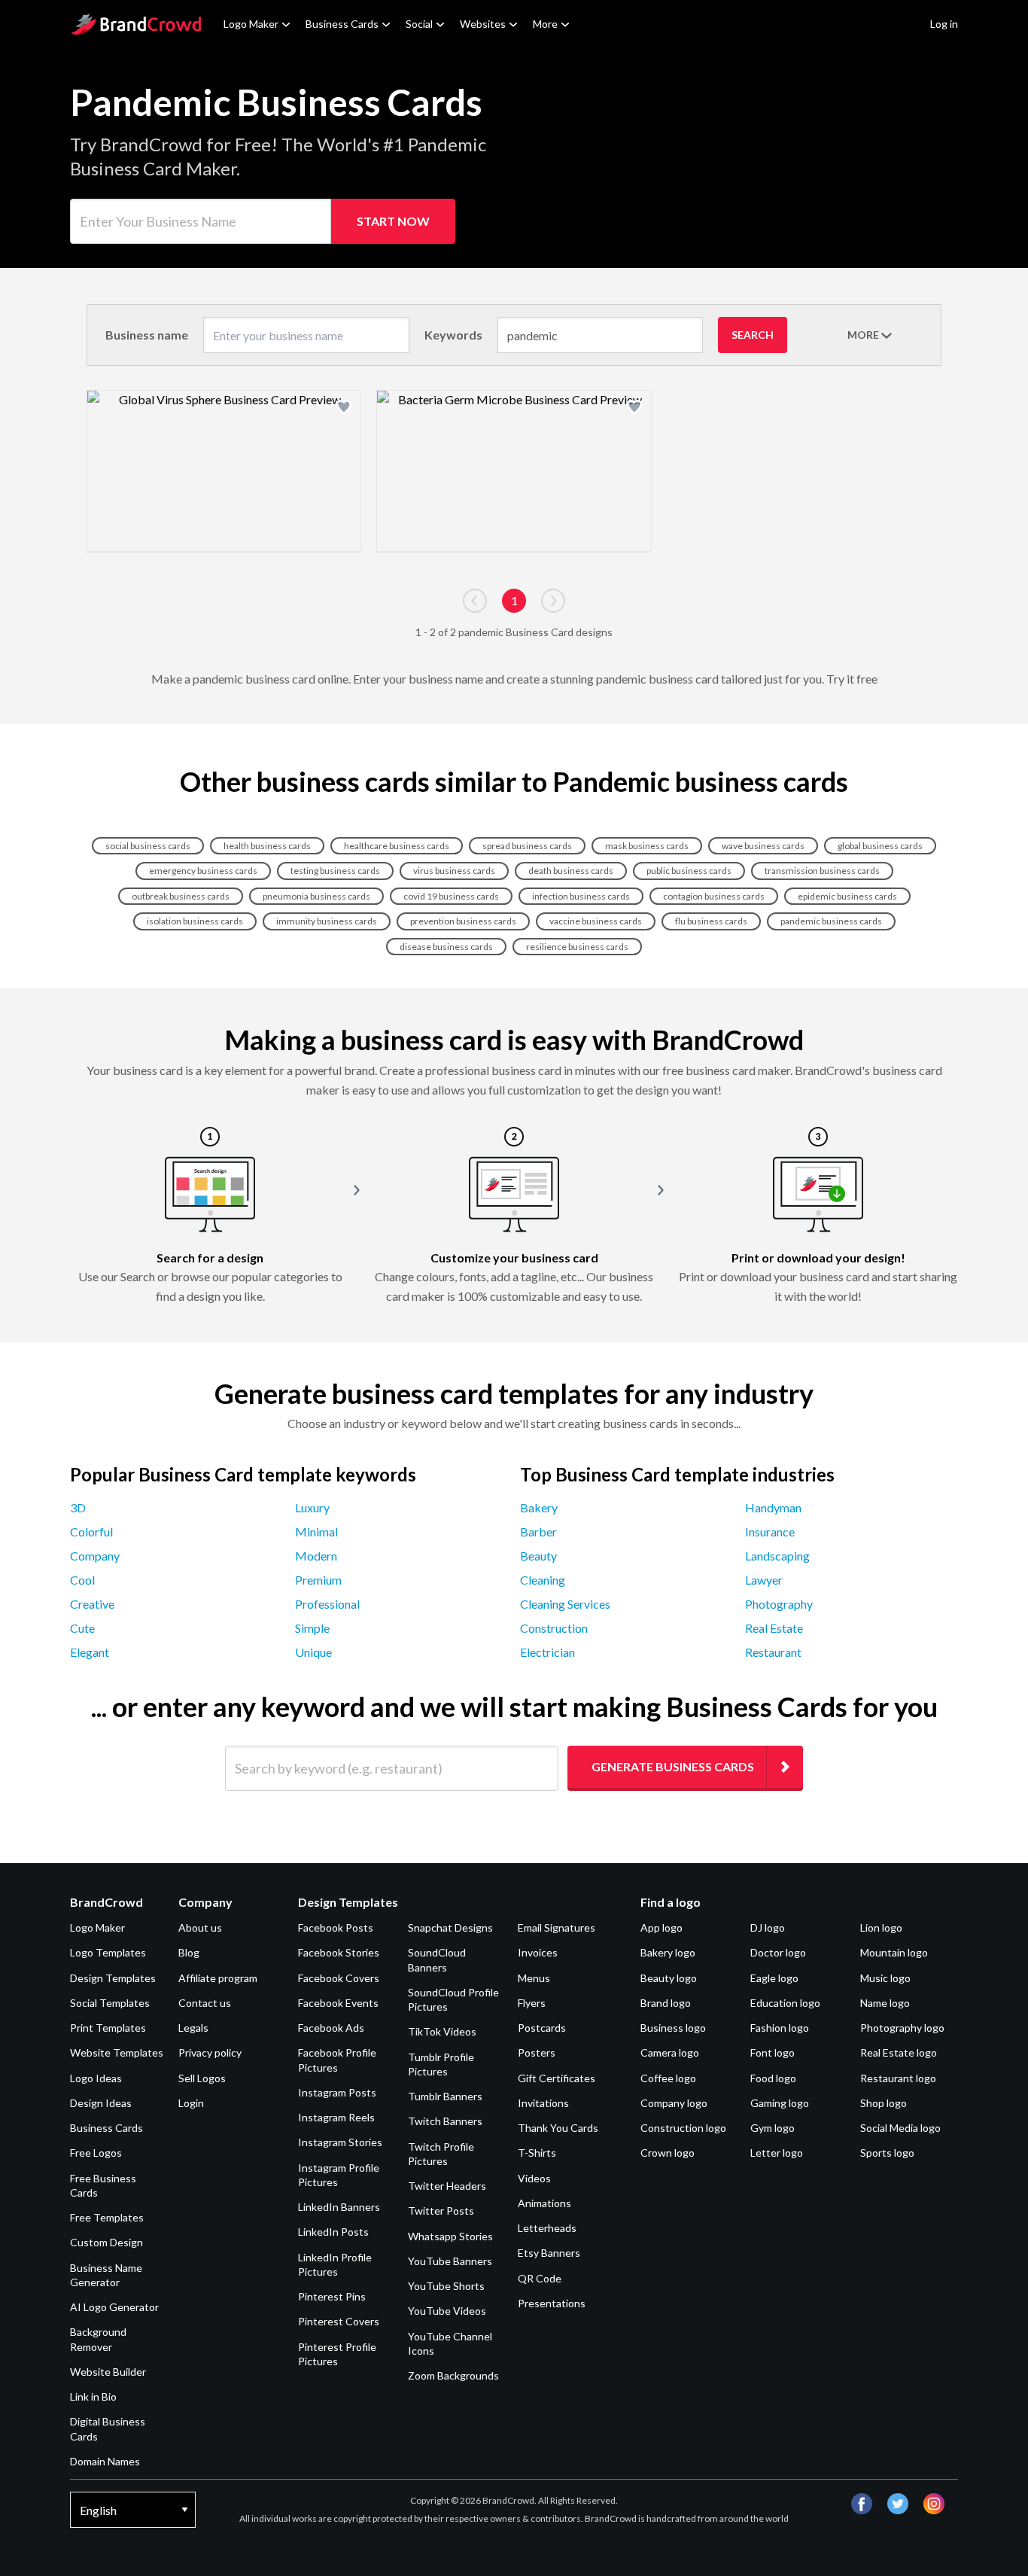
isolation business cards (195, 921)
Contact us (205, 2003)
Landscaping (777, 1556)
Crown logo (668, 2153)
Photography (779, 1604)
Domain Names (105, 2461)
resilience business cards (577, 947)
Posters (537, 2052)
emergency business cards (203, 871)
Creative (92, 1604)
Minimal (316, 1532)
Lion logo (881, 1927)
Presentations (552, 2303)
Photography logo (902, 2028)
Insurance (770, 1532)
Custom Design (106, 2242)
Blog (189, 1952)
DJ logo (768, 1927)
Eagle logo (774, 1978)
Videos (534, 2178)
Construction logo (683, 2128)
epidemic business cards (847, 896)
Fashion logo (780, 2028)
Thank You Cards (558, 2128)
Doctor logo (778, 1952)
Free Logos (96, 2153)
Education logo (785, 2003)
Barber (538, 1532)
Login (191, 2103)
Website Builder (108, 2372)
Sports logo (887, 2153)
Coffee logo (668, 2078)
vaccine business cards (596, 921)
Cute (82, 1628)
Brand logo (666, 2003)
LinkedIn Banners (339, 2207)
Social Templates (110, 2003)
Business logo (673, 2028)
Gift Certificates (557, 2078)
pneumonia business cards (316, 896)
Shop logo (884, 2103)
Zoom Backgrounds (453, 2375)
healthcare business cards (397, 846)
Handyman (773, 1507)
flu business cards (711, 921)
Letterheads (547, 2228)
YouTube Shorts (446, 2286)
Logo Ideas (96, 2078)
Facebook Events (338, 2003)
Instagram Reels (336, 2117)
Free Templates (107, 2217)
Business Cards (342, 24)
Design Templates (113, 1978)
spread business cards (527, 846)
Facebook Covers (339, 1978)
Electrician (547, 1652)
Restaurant (773, 1652)
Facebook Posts (336, 1927)
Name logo (885, 2003)
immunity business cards (327, 921)
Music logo (885, 1978)
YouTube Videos (447, 2311)
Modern (316, 1556)
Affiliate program (218, 1978)
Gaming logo (780, 2103)
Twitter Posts (441, 2211)
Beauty (538, 1556)
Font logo (773, 2052)
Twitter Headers (447, 2186)
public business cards (689, 871)
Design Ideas (101, 2103)
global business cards (880, 846)
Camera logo (670, 2052)
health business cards (267, 846)
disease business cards (446, 947)
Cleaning (543, 1580)
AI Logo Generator (114, 2307)
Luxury (312, 1507)
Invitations (543, 2103)
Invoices (538, 1952)
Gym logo (773, 2128)
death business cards (571, 871)
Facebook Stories (339, 1952)
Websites (483, 24)
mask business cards (647, 846)
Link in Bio (93, 2396)
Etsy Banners (549, 2253)
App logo (662, 1927)
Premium (318, 1580)
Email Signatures (557, 1927)
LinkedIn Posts (333, 2232)
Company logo (674, 2103)
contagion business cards (714, 896)
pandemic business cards (831, 921)
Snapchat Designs (450, 1927)
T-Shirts (537, 2153)
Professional (327, 1604)
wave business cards (763, 846)
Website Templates (117, 2052)
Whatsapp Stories (450, 2236)
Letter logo (777, 2153)
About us (200, 1927)
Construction (554, 1628)
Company (95, 1556)
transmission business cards (822, 871)
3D (78, 1507)
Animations (544, 2203)
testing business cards (335, 871)
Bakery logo (668, 1952)
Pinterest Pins (332, 2296)
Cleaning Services (565, 1604)
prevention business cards (463, 921)
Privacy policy (210, 2052)
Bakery (539, 1507)
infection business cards (581, 896)
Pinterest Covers (339, 2321)
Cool (82, 1580)
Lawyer (764, 1580)
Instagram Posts (337, 2092)
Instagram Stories (340, 2142)
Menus (534, 1978)
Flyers (532, 2003)
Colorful (91, 1532)
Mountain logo (894, 1952)
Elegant (90, 1652)
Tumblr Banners (445, 2096)
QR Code (540, 2278)
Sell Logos (202, 2078)
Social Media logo (900, 2128)
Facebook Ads (331, 2028)
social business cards (148, 846)
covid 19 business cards (451, 896)
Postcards (542, 2028)
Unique (313, 1652)
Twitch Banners (445, 2121)
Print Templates (108, 2028)
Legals (193, 2028)
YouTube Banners (450, 2261)
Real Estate (774, 1628)
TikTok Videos (442, 2031)
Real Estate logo (899, 2052)
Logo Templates (108, 1952)
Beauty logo (669, 1978)
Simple (312, 1628)
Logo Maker (251, 24)
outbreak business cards (181, 896)
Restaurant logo (898, 2078)
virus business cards (454, 871)
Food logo (773, 2078)
